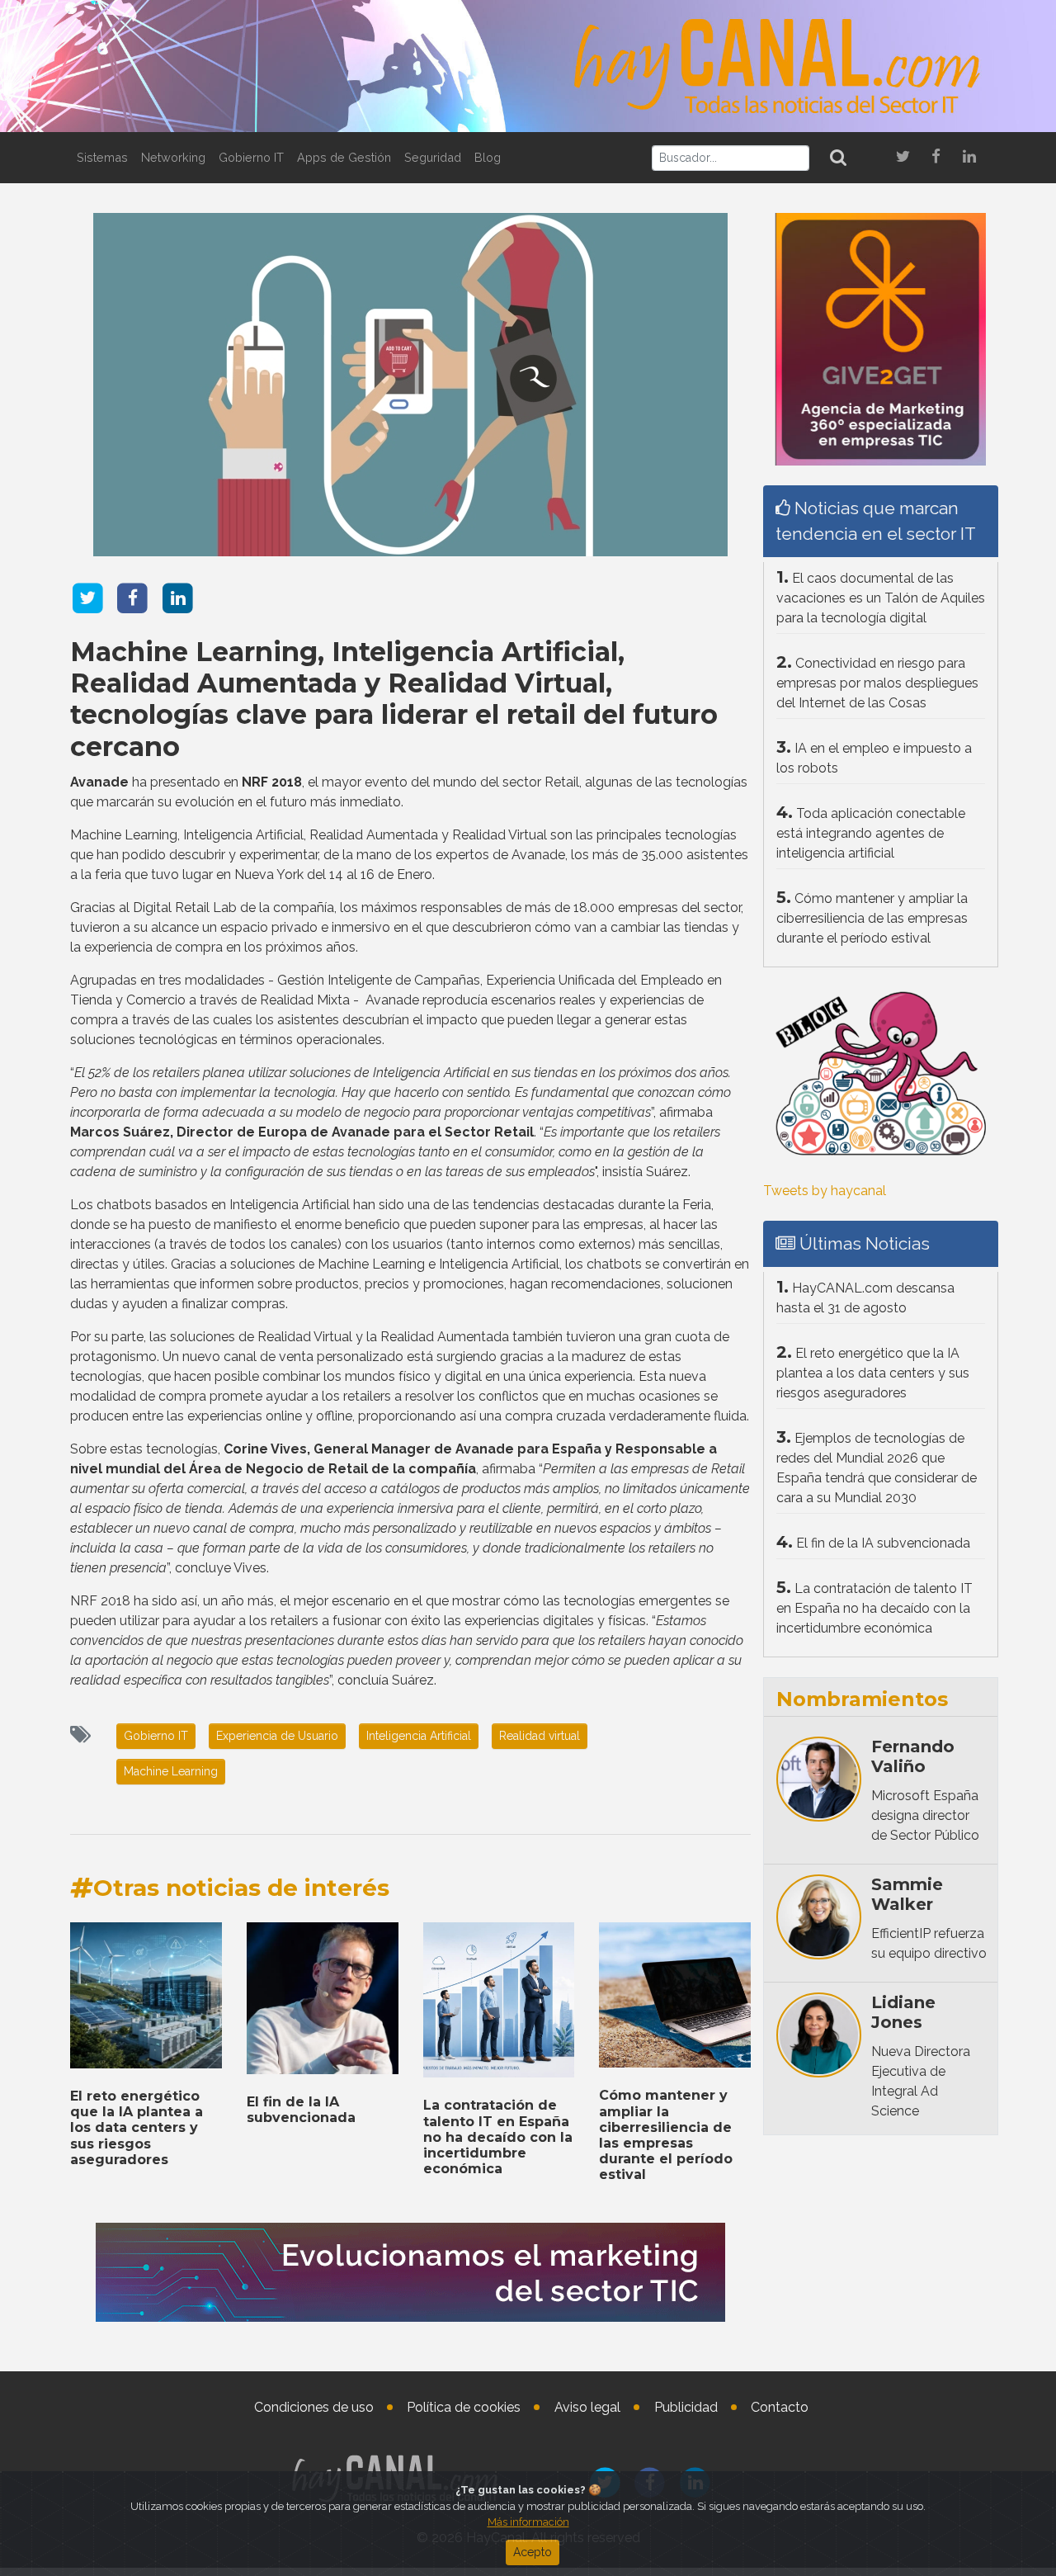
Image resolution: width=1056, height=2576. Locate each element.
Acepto (533, 2552)
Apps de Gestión (344, 157)
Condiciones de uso (314, 2407)
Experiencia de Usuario (277, 1736)
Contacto (780, 2407)
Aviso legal (587, 2407)
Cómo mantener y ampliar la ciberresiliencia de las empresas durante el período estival (666, 2135)
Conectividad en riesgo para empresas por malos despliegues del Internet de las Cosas (877, 683)
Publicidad (686, 2407)
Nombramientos (862, 1699)
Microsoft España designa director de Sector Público (925, 1815)
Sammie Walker (907, 1894)
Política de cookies (464, 2407)
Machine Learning (171, 1771)
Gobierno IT (251, 157)
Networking (173, 157)
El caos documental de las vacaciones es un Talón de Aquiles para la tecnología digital (881, 598)
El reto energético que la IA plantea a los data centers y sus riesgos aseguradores (137, 2128)
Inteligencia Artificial (419, 1736)
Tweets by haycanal (825, 1191)
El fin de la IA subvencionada (301, 2110)
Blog (488, 157)
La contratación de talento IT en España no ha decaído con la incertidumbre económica (498, 2137)
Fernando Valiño (913, 1756)
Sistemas (102, 157)
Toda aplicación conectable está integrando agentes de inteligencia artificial (871, 833)
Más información (528, 2522)
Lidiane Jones (903, 2012)
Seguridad (433, 157)
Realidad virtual (540, 1736)
